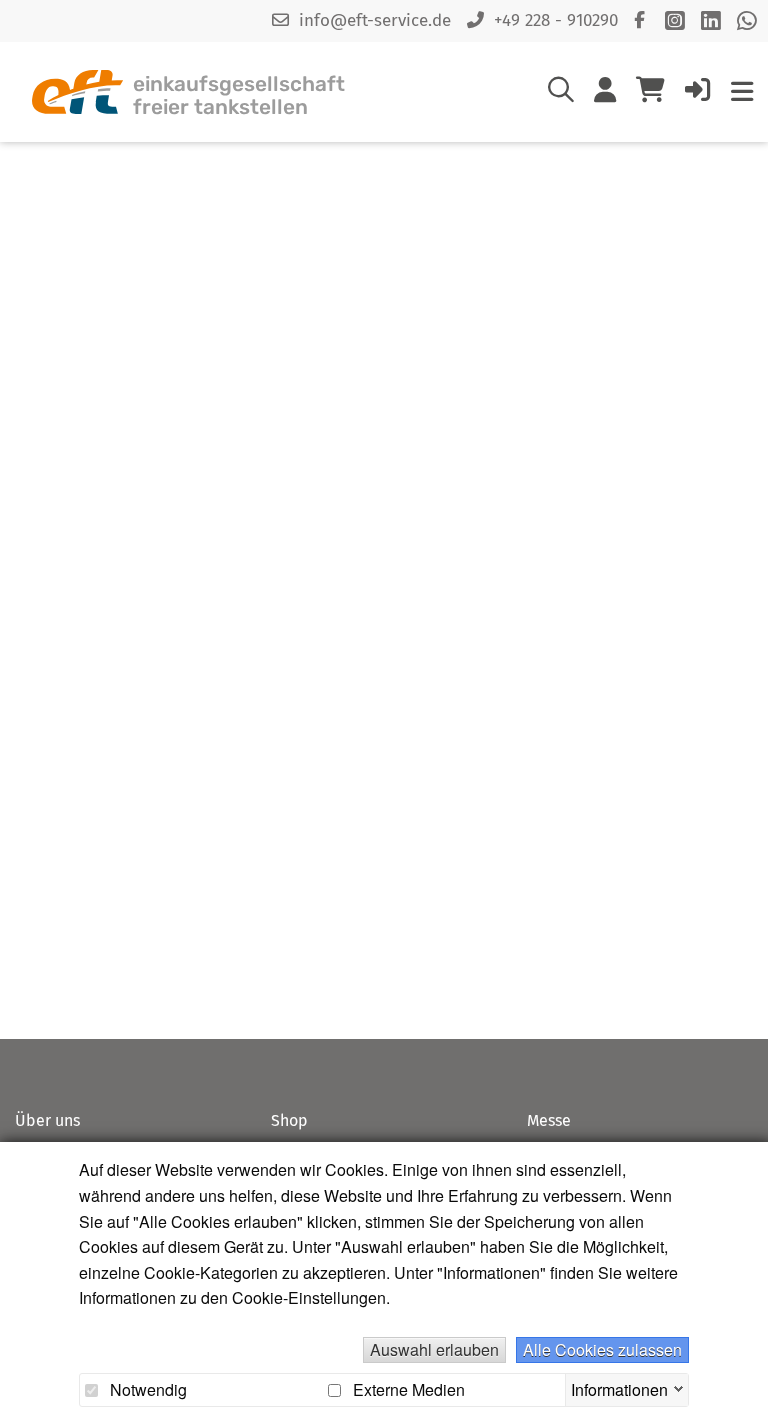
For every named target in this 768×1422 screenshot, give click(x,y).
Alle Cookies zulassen (602, 1349)
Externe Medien (407, 1390)
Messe (549, 1120)
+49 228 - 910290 (556, 20)
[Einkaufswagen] (650, 92)
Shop (289, 1120)
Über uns (47, 1120)
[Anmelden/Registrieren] (698, 93)
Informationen (619, 1387)
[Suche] (561, 93)
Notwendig (146, 1390)
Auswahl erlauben (434, 1349)
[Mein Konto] (605, 93)
